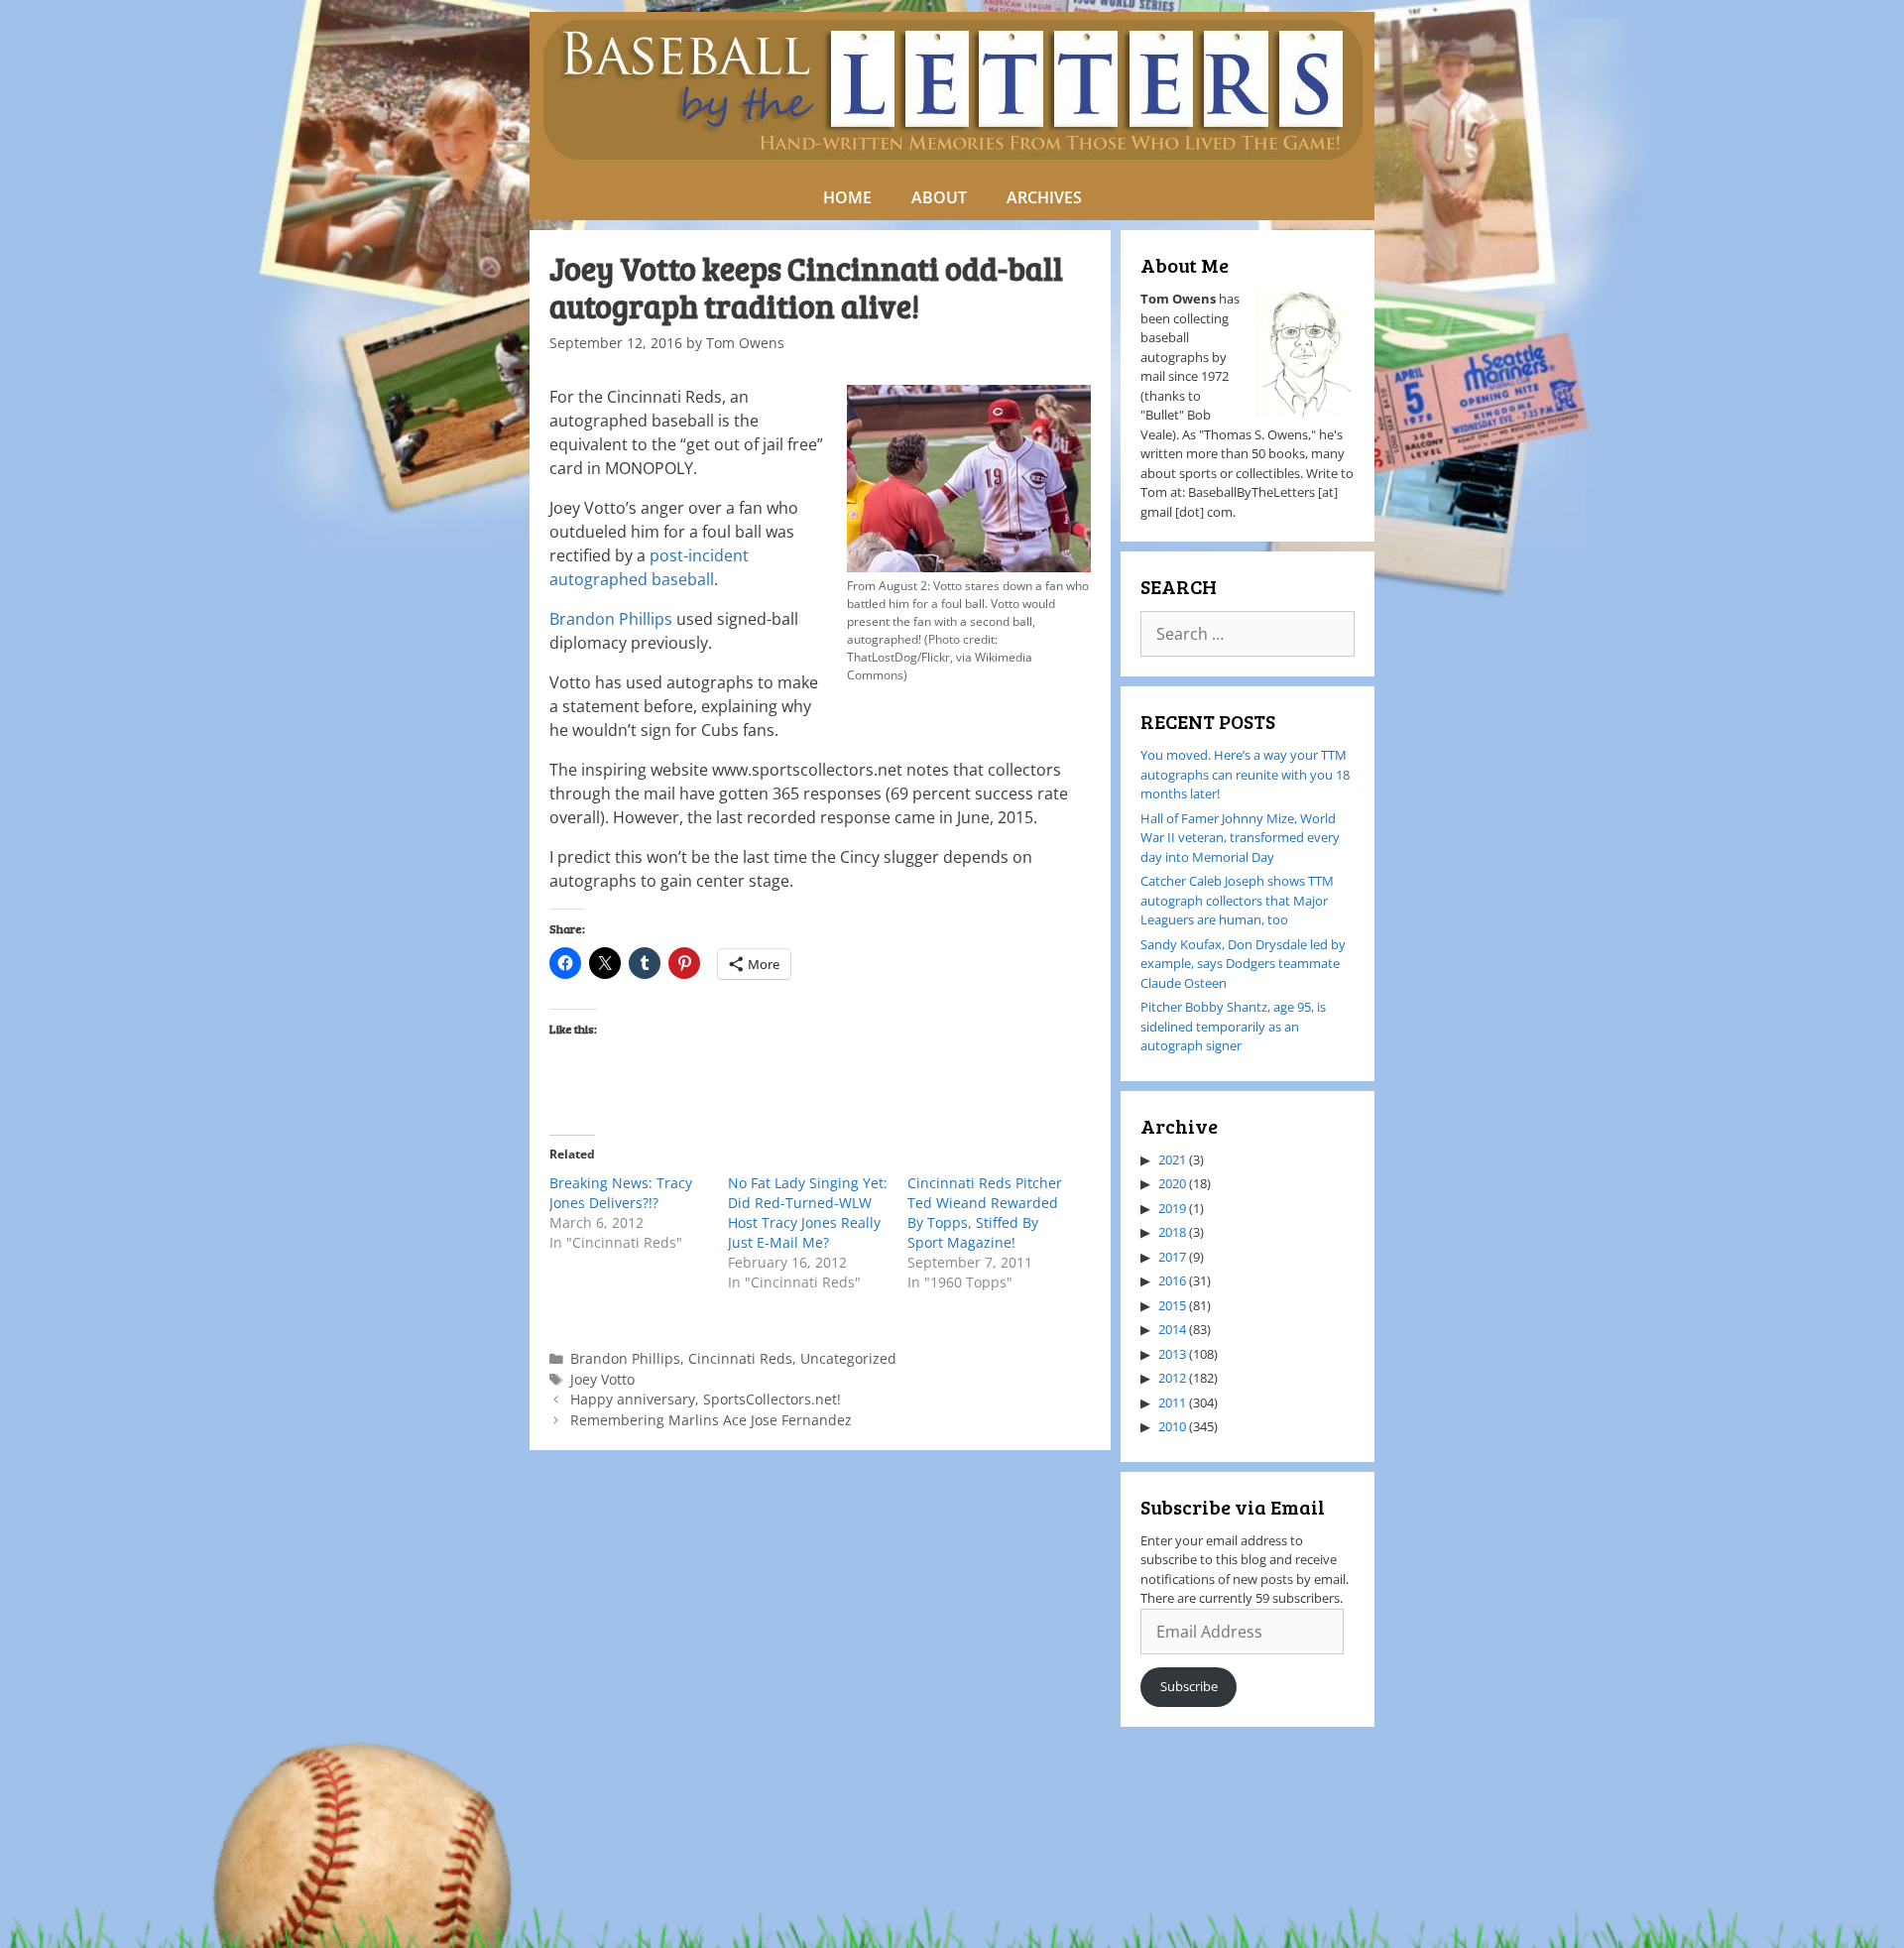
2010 (1172, 1426)
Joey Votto (602, 1379)
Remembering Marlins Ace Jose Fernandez (711, 1420)
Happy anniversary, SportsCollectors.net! (706, 1399)
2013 (1172, 1354)
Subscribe (1189, 1686)
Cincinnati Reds (740, 1358)
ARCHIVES (1044, 197)
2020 (1172, 1183)
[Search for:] (1248, 635)
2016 (1172, 1280)
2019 (1172, 1208)
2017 (1172, 1257)
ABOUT (939, 197)
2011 (1172, 1402)
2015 (1172, 1305)
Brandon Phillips (611, 619)
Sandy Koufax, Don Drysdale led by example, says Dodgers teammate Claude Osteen (1243, 964)
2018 (1172, 1232)
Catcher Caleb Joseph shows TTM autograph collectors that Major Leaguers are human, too (1237, 900)
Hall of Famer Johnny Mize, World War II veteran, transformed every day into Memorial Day (1240, 838)
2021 (1172, 1159)
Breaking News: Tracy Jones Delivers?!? (621, 1193)
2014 (1172, 1329)
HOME (847, 197)
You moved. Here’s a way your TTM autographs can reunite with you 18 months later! (1245, 774)
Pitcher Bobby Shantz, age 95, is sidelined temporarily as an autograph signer (1233, 1026)
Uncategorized (848, 1358)
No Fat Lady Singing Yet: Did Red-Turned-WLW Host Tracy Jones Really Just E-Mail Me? (808, 1213)
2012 (1172, 1378)
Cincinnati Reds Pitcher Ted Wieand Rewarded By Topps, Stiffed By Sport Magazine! (985, 1213)
